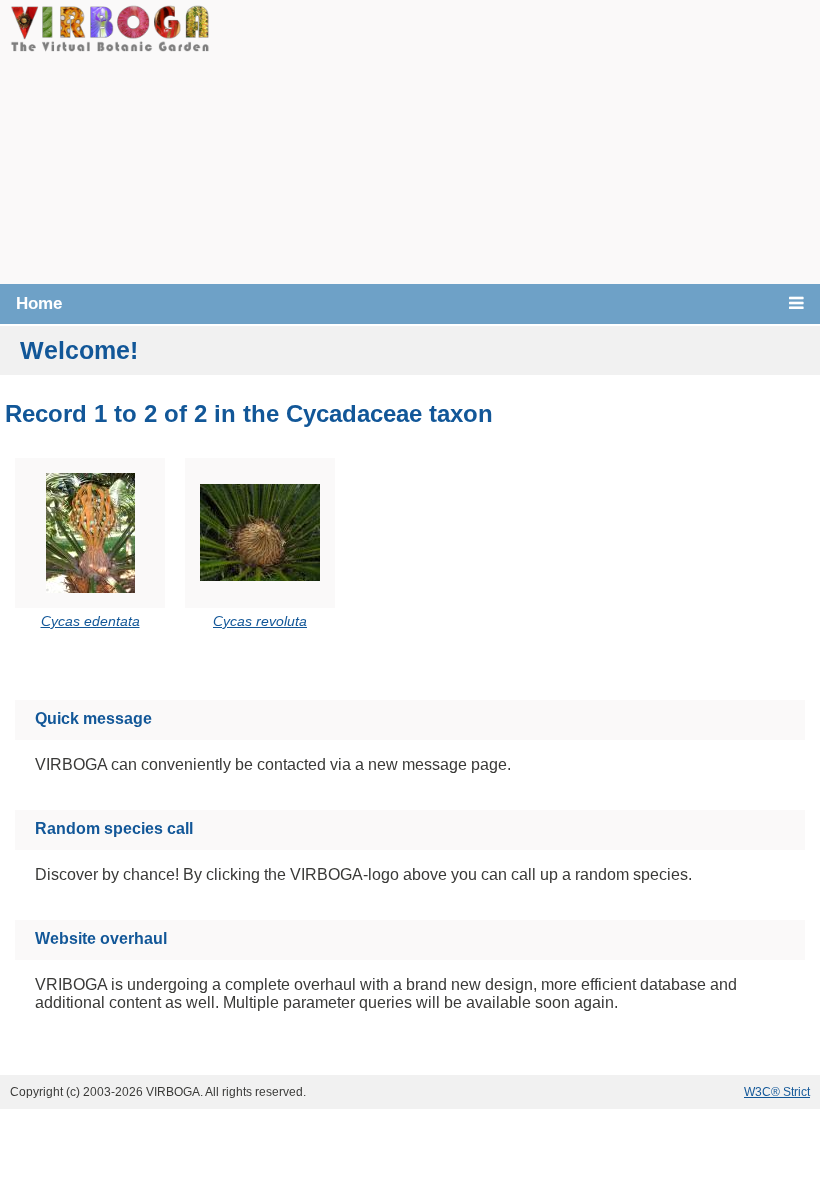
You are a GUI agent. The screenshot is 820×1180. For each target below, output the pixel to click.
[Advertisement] (515, 140)
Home (39, 303)
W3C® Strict (777, 1092)
